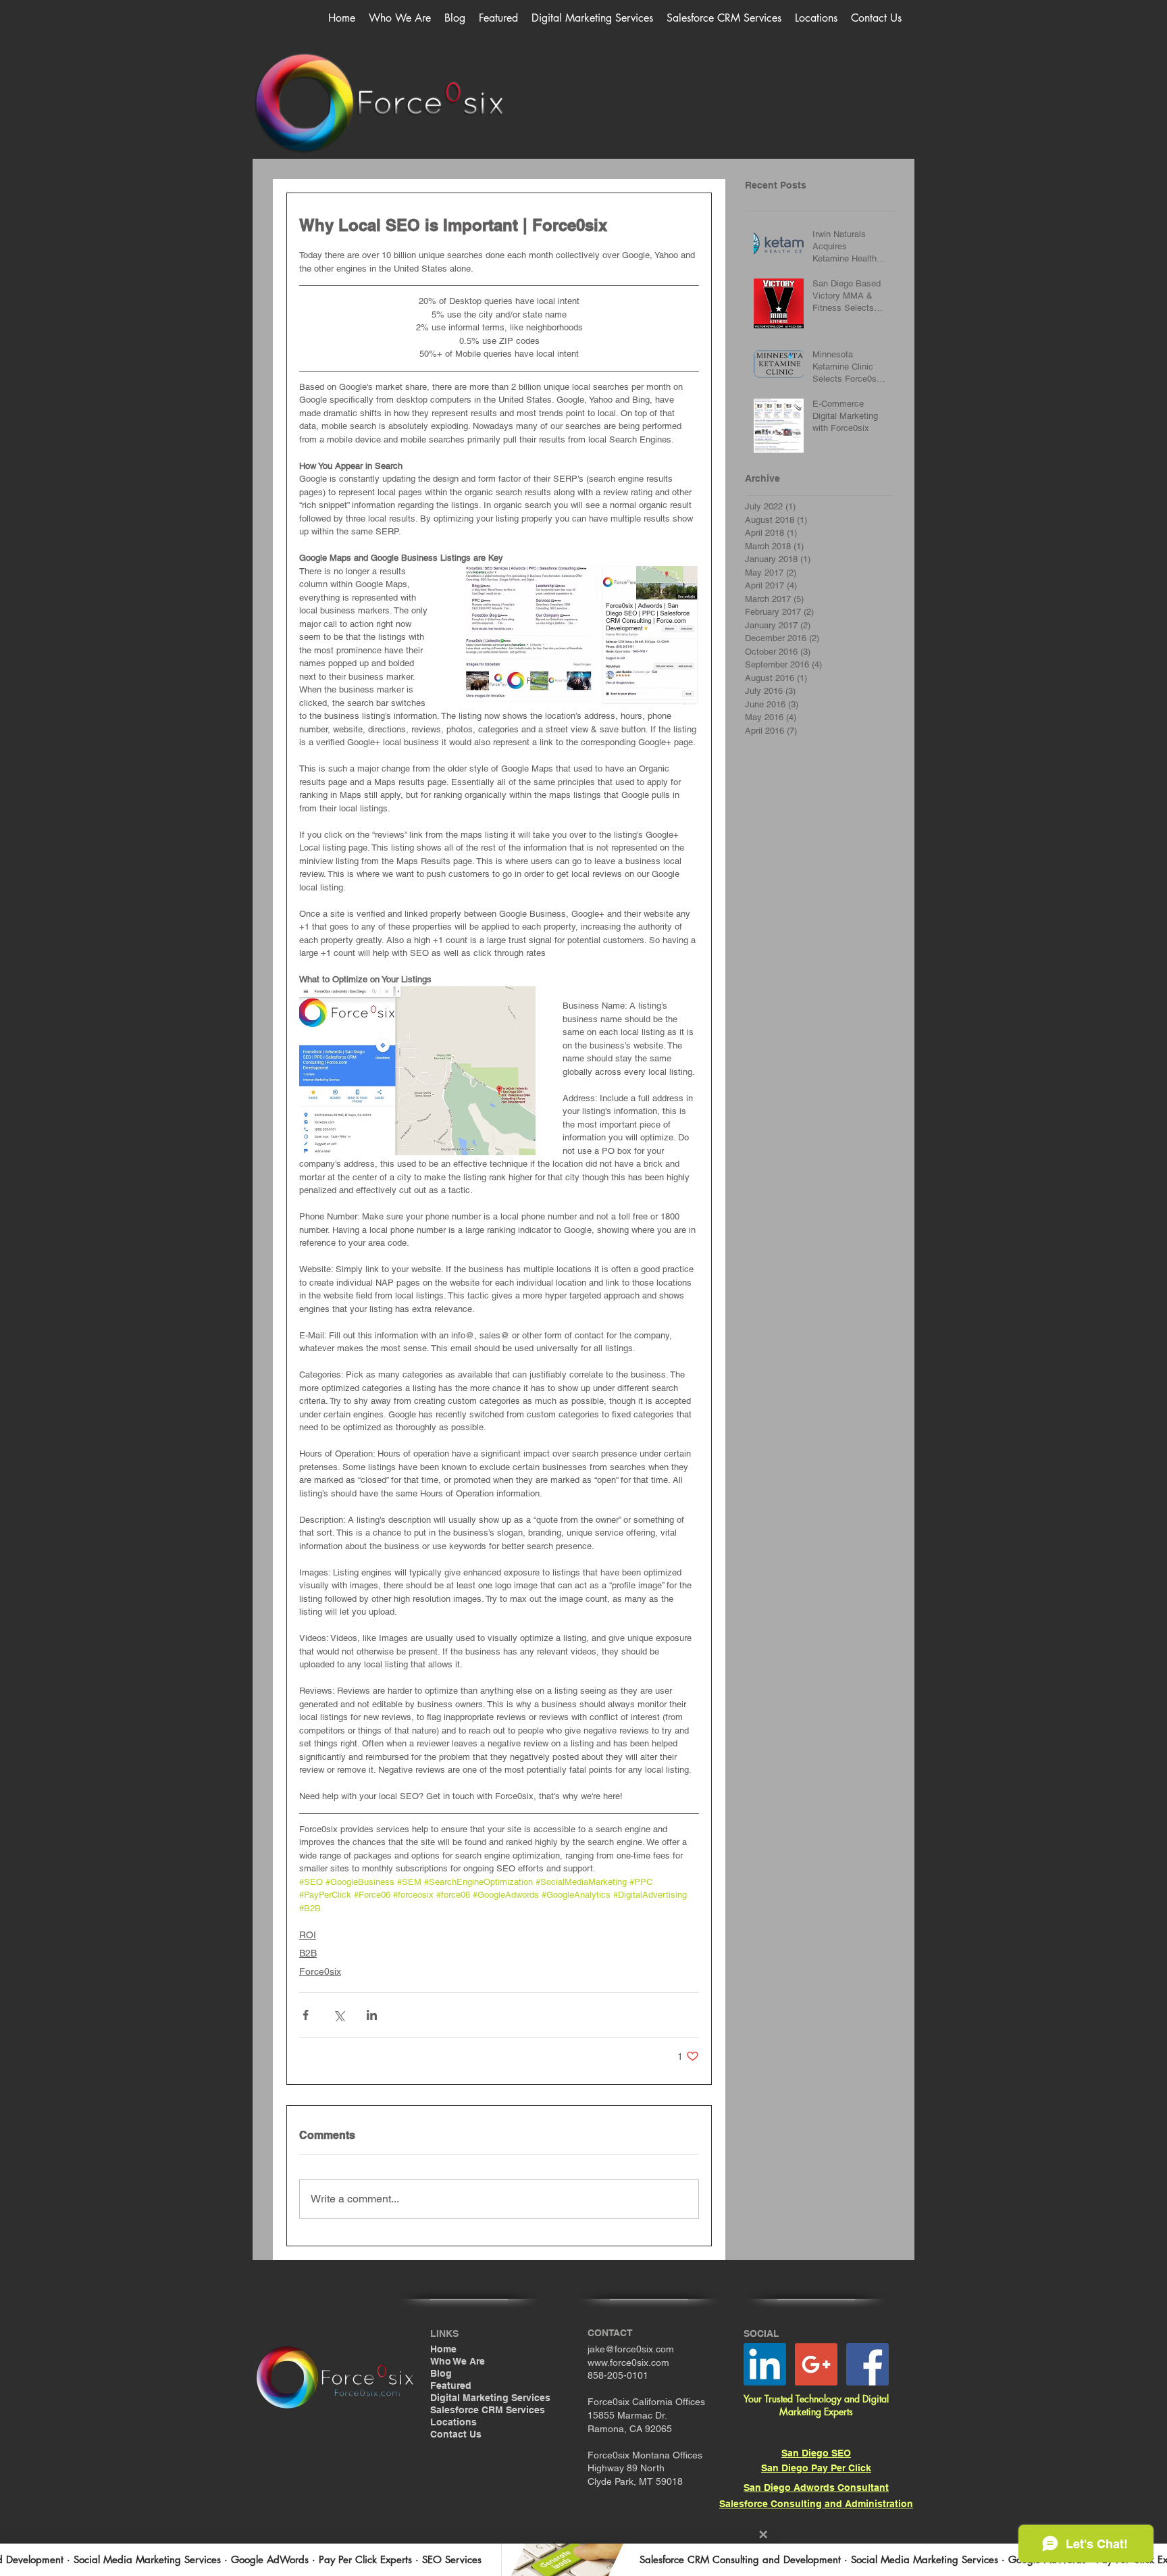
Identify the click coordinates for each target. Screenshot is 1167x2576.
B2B (308, 1953)
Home (443, 2349)
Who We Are (458, 2361)
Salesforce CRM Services (488, 2410)
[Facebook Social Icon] (867, 2364)
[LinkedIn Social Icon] (765, 2364)
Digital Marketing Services (490, 2398)
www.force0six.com (628, 2363)
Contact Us (456, 2434)
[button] (592, 18)
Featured (451, 2385)
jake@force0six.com (631, 2349)
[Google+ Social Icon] (816, 2364)
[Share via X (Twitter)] (339, 2015)
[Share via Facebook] (306, 2015)
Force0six (320, 1971)
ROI (308, 1935)
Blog (441, 2373)
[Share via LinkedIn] (372, 2015)
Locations (453, 2422)
